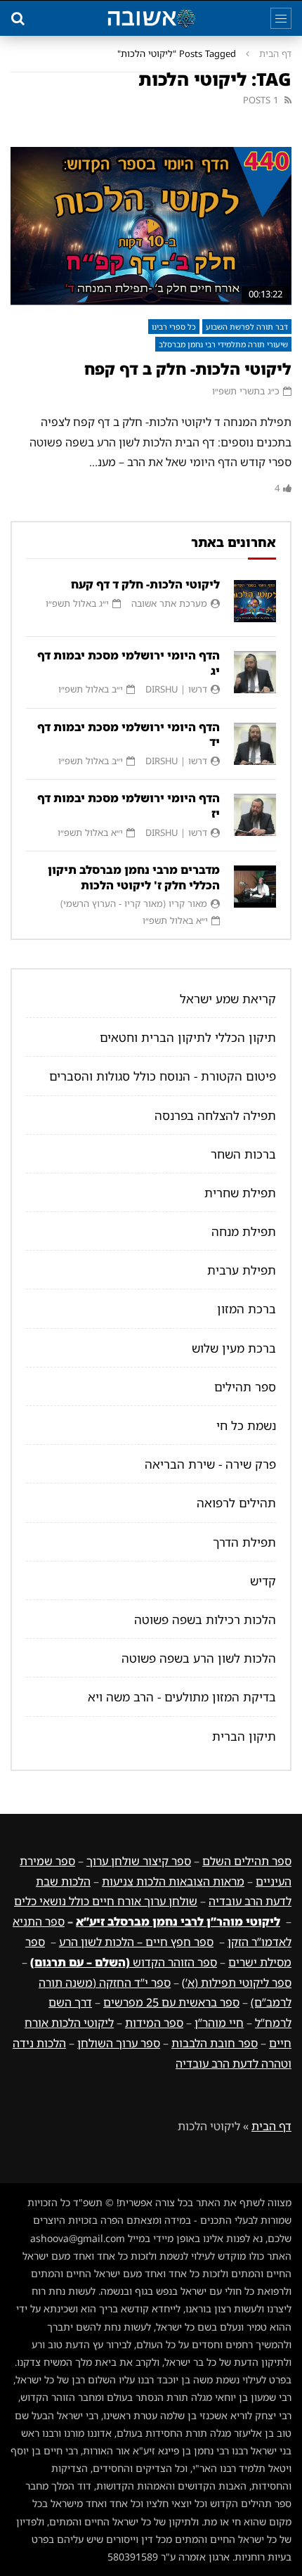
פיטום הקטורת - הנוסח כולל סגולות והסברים (163, 1076)
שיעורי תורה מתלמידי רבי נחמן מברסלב (223, 344)
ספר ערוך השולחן (119, 2043)
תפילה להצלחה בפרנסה (215, 1115)
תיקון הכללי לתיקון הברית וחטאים (188, 1037)
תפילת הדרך (244, 1542)
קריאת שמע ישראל (228, 999)
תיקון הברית (244, 1736)
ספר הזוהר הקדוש (124, 1962)
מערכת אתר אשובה (169, 603)
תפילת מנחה (244, 1231)
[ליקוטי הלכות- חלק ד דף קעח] (255, 601)
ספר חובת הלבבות (215, 2043)
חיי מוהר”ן (219, 2023)
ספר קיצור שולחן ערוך (139, 1861)
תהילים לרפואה (236, 1503)
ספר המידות (154, 2023)
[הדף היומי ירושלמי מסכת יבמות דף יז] (255, 815)
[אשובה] (151, 18)
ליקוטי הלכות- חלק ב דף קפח (188, 369)
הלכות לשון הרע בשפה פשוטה (199, 1658)
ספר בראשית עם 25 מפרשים (171, 2002)
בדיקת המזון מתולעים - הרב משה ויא (182, 1697)
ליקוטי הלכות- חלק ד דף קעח (145, 584)
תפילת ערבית (242, 1270)
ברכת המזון (247, 1309)
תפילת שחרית (240, 1193)
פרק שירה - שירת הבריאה (210, 1464)
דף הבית (275, 53)
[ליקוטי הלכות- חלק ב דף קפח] (151, 226)
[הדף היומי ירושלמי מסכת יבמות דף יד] (255, 744)
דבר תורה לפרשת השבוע (247, 327)
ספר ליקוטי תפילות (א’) (237, 1983)
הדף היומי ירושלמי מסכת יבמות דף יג (129, 663)
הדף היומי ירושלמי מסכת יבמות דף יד (129, 735)
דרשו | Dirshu (176, 689)
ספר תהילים (245, 1387)
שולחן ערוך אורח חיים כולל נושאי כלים (106, 1901)
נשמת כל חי (246, 1425)
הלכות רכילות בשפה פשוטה (205, 1619)
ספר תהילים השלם (247, 1861)
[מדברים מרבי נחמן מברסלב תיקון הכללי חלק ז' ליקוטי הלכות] (255, 887)
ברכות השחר (243, 1154)
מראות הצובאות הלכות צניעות (173, 1881)
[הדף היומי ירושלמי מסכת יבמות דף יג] (255, 672)
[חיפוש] (18, 18)
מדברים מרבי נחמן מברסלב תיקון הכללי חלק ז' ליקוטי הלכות (134, 877)
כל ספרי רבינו (174, 327)
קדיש (263, 1581)
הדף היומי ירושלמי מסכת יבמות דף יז (129, 806)
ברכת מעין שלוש (234, 1348)
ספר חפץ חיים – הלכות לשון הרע (136, 1942)
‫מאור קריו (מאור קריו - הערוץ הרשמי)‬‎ (134, 903)
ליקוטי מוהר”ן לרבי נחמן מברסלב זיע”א (178, 1921)
